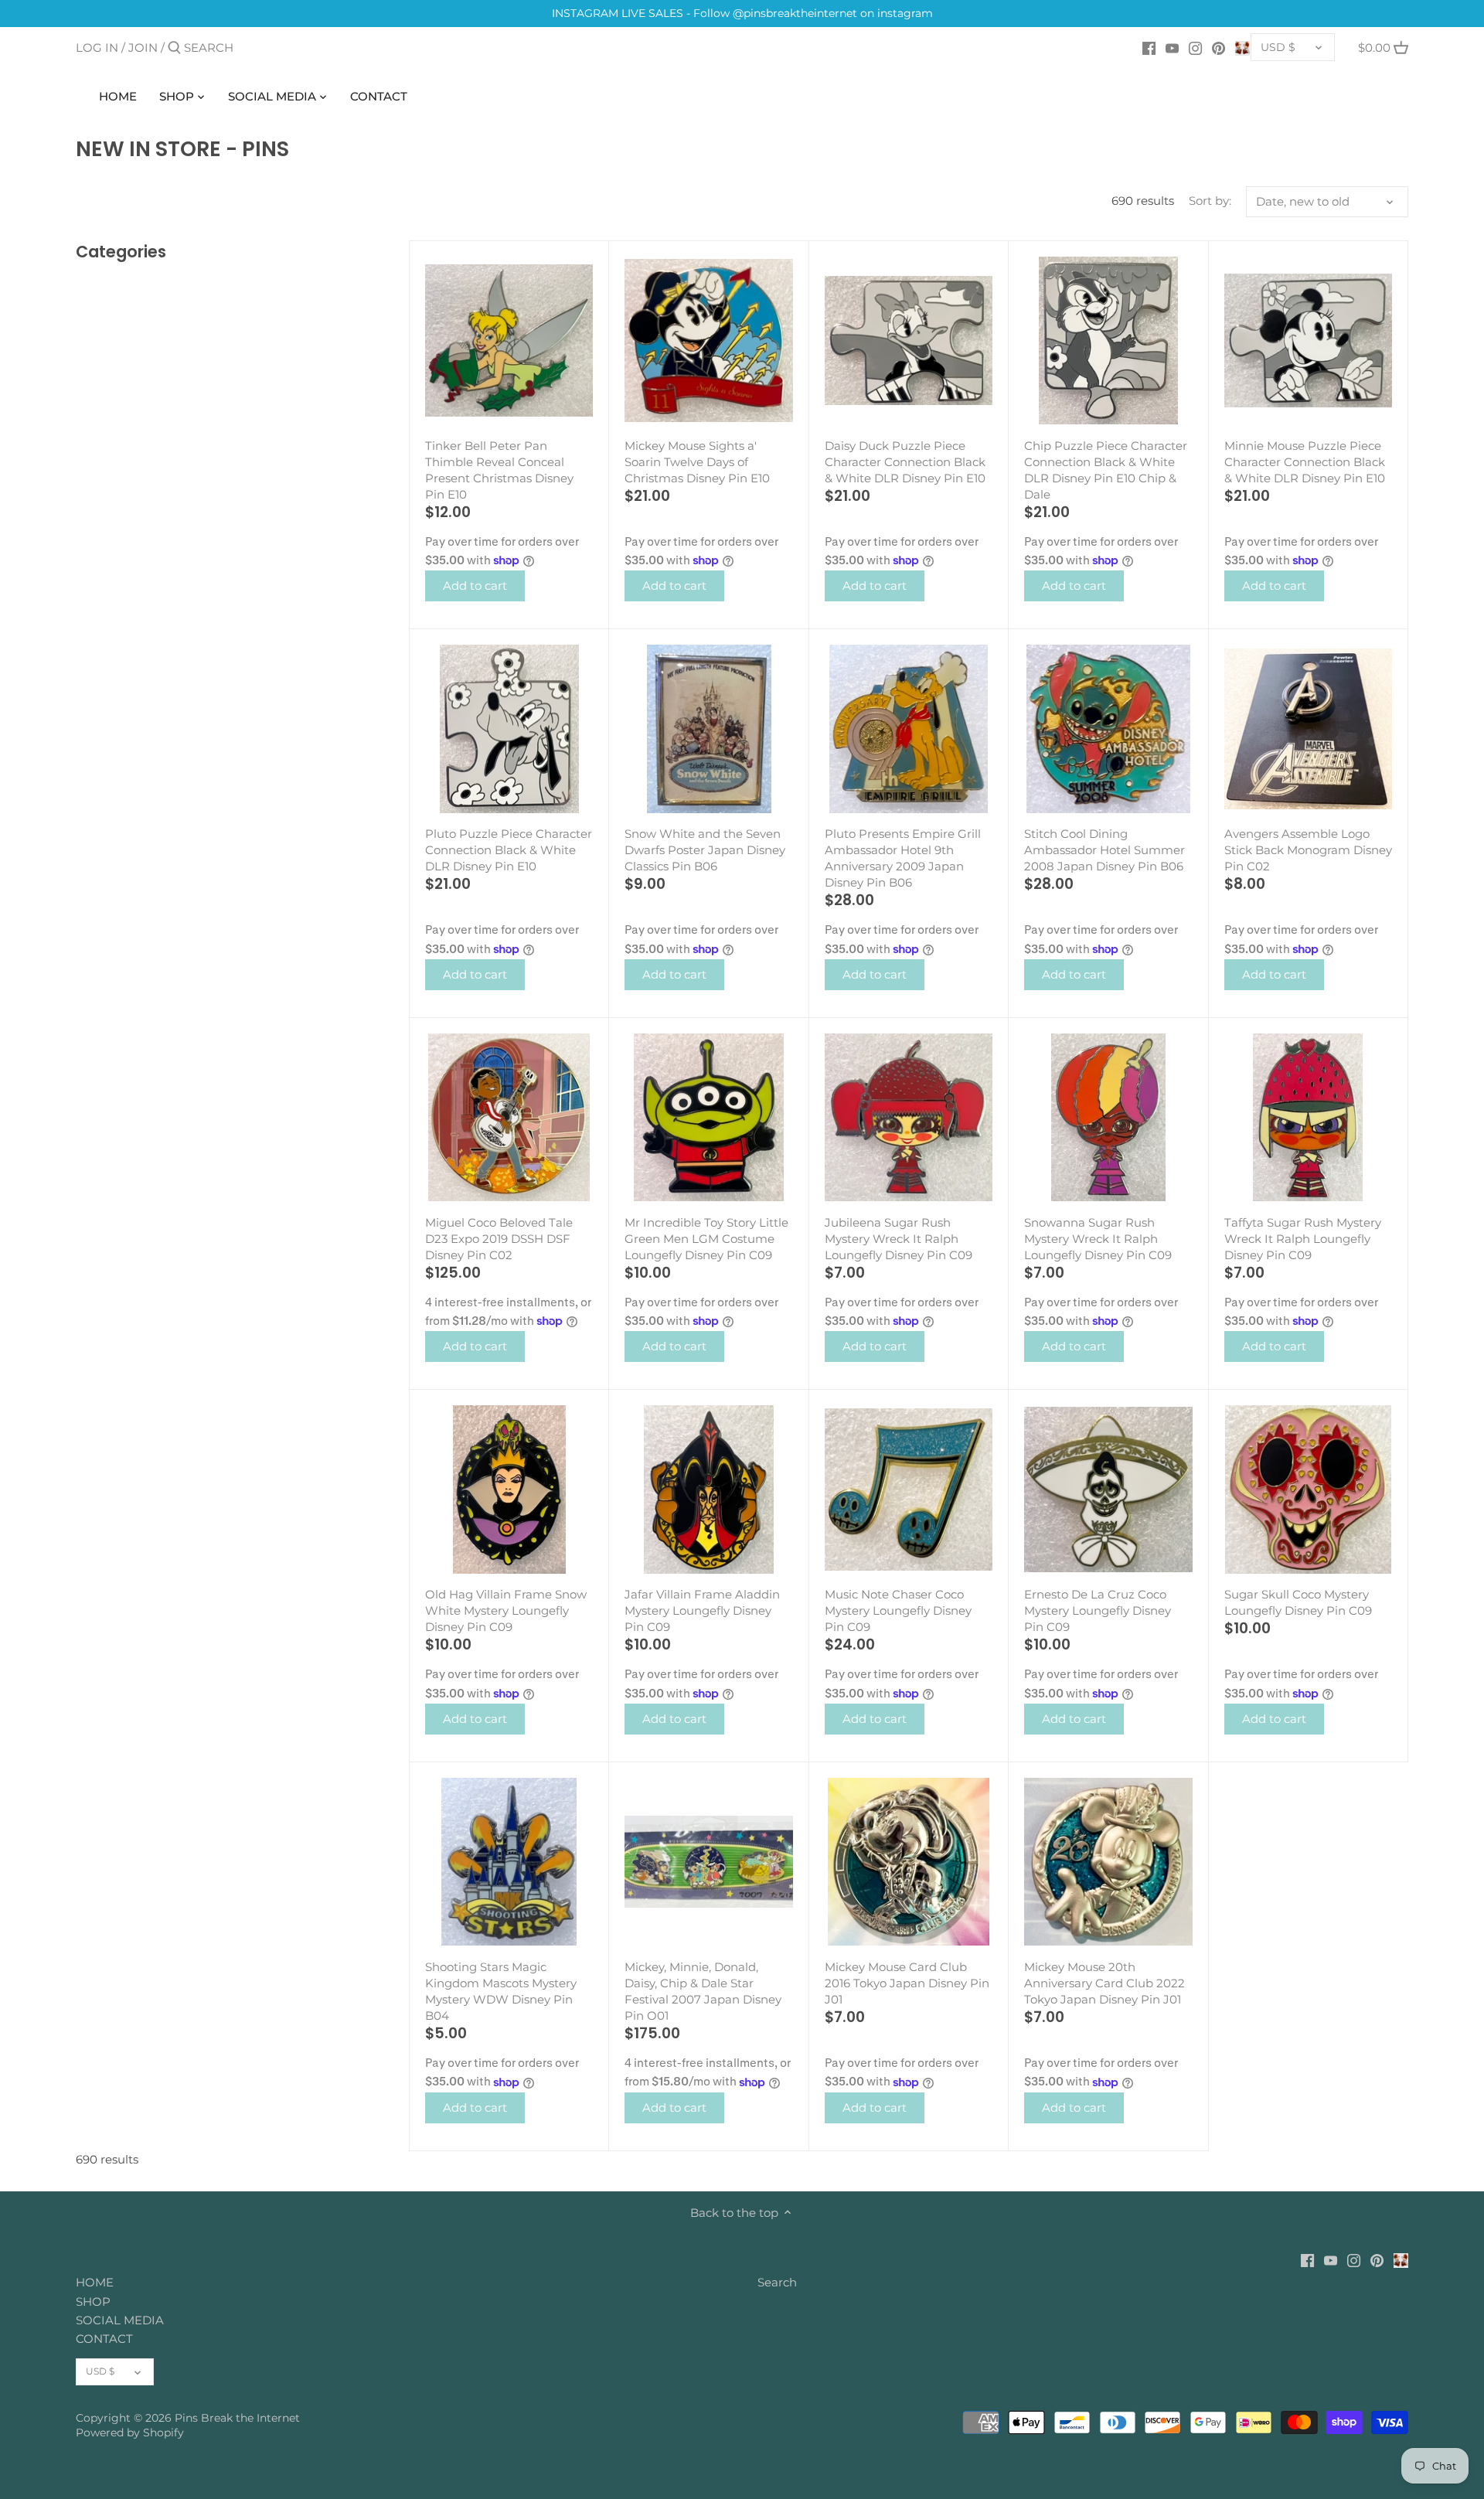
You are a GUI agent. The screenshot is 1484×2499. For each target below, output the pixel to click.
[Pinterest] (1219, 47)
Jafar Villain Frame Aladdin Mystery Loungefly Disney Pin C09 (702, 1610)
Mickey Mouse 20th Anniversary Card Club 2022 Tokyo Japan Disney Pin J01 (1104, 1983)
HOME (95, 2282)
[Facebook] (1149, 47)
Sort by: (1210, 201)
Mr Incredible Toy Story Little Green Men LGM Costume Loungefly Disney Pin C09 (706, 1239)
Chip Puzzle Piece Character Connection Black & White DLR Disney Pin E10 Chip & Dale (1106, 470)
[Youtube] (1172, 47)
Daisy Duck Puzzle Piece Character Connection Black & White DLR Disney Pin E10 (905, 462)
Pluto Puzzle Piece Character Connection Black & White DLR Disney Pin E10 (509, 850)
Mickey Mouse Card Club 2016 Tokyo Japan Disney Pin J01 (907, 1983)
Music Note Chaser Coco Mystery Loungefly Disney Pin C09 (898, 1610)
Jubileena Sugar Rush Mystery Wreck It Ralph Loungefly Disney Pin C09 (899, 1239)
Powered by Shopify (130, 2433)
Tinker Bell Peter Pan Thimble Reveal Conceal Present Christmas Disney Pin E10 (499, 470)
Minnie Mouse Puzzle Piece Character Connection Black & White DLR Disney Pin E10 (1305, 462)
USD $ (1278, 47)
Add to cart (475, 586)
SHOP (93, 2302)
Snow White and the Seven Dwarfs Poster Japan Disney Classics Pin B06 (705, 850)
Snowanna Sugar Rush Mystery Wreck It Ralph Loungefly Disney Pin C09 (1098, 1239)
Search (777, 2282)
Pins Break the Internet (237, 2418)
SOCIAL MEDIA (120, 2320)
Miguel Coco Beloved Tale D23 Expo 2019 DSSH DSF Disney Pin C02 (499, 1239)
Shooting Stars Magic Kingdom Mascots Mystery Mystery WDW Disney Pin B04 (501, 1991)
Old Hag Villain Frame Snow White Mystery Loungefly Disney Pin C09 (506, 1610)
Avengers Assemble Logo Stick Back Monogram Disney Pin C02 (1308, 850)
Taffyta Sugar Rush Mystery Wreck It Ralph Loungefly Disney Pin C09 (1303, 1239)
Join (143, 48)
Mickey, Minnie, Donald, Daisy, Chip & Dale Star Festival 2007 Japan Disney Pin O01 (703, 1991)
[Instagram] (1195, 47)
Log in (97, 48)
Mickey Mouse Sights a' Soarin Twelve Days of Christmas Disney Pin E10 (697, 462)
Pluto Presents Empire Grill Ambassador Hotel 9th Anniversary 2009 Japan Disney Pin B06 (903, 858)
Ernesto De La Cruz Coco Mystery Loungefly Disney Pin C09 (1098, 1610)
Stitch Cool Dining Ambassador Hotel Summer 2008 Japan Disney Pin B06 (1104, 850)
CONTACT (104, 2339)
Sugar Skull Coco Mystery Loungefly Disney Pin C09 (1298, 1602)
